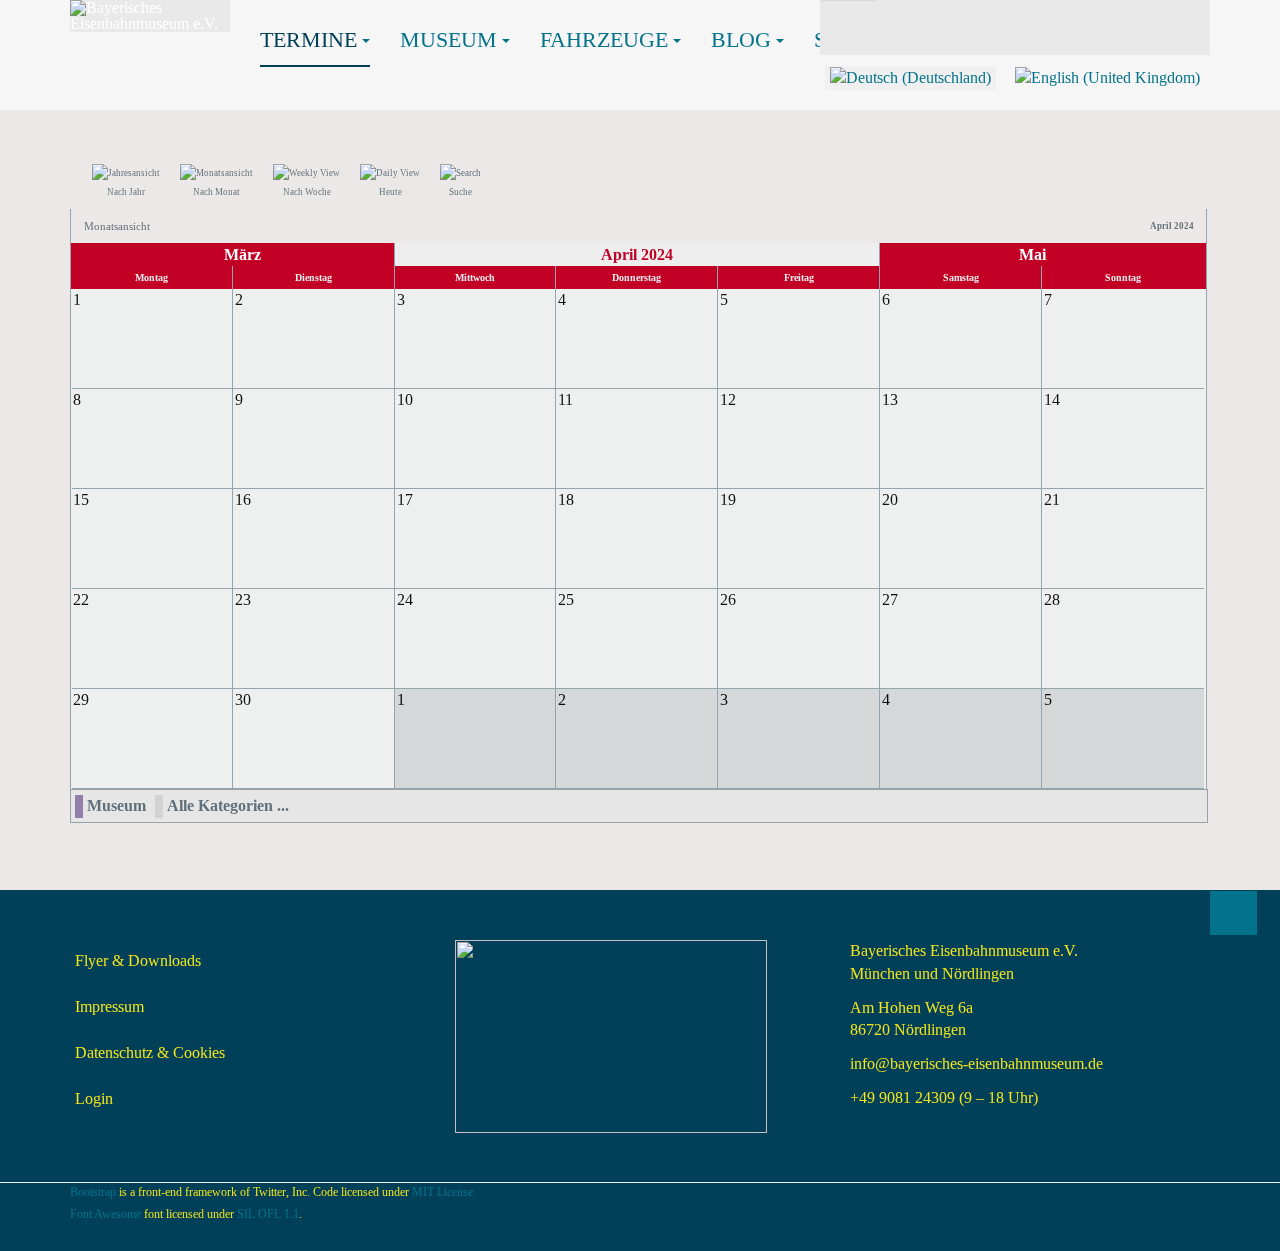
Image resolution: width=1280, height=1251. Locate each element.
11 (565, 399)
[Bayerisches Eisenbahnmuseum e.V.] (150, 16)
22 (81, 599)
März (242, 254)
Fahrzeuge (604, 39)
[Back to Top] (1233, 913)
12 (728, 399)
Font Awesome (105, 1214)
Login (94, 1098)
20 (890, 499)
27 (890, 599)
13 (890, 399)
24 (405, 599)
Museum (448, 39)
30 (243, 699)
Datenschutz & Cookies (150, 1052)
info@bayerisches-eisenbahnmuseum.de (976, 1063)
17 (405, 499)
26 (728, 599)
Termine (308, 39)
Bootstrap (93, 1192)
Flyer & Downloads (138, 960)
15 (81, 499)
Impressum (109, 1006)
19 (728, 499)
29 (81, 699)
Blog (741, 39)
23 (243, 599)
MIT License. (444, 1192)
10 (405, 399)
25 (566, 599)
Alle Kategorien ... (228, 805)
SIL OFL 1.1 (268, 1214)
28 (1052, 599)
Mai (1032, 254)
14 (1052, 399)
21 (1052, 499)
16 (243, 499)
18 (566, 499)
